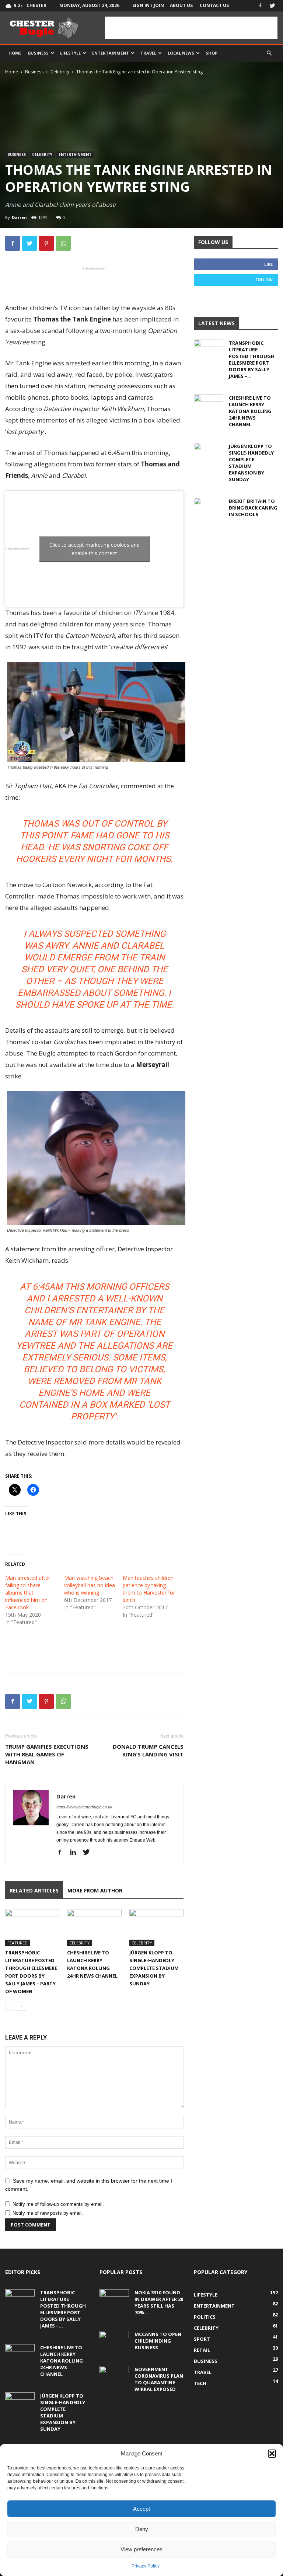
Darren (19, 217)
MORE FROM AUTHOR (95, 1890)
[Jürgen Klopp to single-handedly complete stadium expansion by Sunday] (156, 1928)
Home (15, 53)
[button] (272, 2454)
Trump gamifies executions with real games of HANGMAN (47, 1754)
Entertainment (111, 53)
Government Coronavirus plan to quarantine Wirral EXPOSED (159, 2379)
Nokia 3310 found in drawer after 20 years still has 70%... (159, 2302)
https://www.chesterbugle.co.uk (84, 1807)
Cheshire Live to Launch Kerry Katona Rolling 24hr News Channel (250, 411)
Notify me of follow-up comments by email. (58, 2204)
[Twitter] (272, 6)
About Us (181, 5)
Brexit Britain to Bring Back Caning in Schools (253, 508)
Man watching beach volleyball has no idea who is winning (90, 1585)
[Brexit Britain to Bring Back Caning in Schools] (209, 508)
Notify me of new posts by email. (48, 2213)
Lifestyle (70, 53)
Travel (148, 53)
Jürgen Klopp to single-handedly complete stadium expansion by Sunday (154, 1968)
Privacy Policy (146, 2566)
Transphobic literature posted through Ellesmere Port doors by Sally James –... (252, 359)
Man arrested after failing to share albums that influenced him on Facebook (28, 1593)
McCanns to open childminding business (158, 2341)
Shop (212, 53)
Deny (142, 2529)
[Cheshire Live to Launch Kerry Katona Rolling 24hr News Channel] (94, 1928)
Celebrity (60, 72)
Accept (141, 2509)
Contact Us (214, 5)
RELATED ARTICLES (34, 1890)
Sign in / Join (148, 5)
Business (38, 53)
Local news (181, 53)
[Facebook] (260, 6)
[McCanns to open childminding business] (114, 2341)
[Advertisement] (191, 28)
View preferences (141, 2549)
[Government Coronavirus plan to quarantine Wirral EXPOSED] (114, 2376)
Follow (264, 280)
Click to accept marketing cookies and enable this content (95, 549)
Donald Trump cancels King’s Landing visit (148, 1750)
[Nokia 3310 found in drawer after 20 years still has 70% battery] (114, 2299)
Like (268, 264)
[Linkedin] (76, 1853)
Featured (18, 1943)
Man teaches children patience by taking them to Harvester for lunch (149, 1589)
